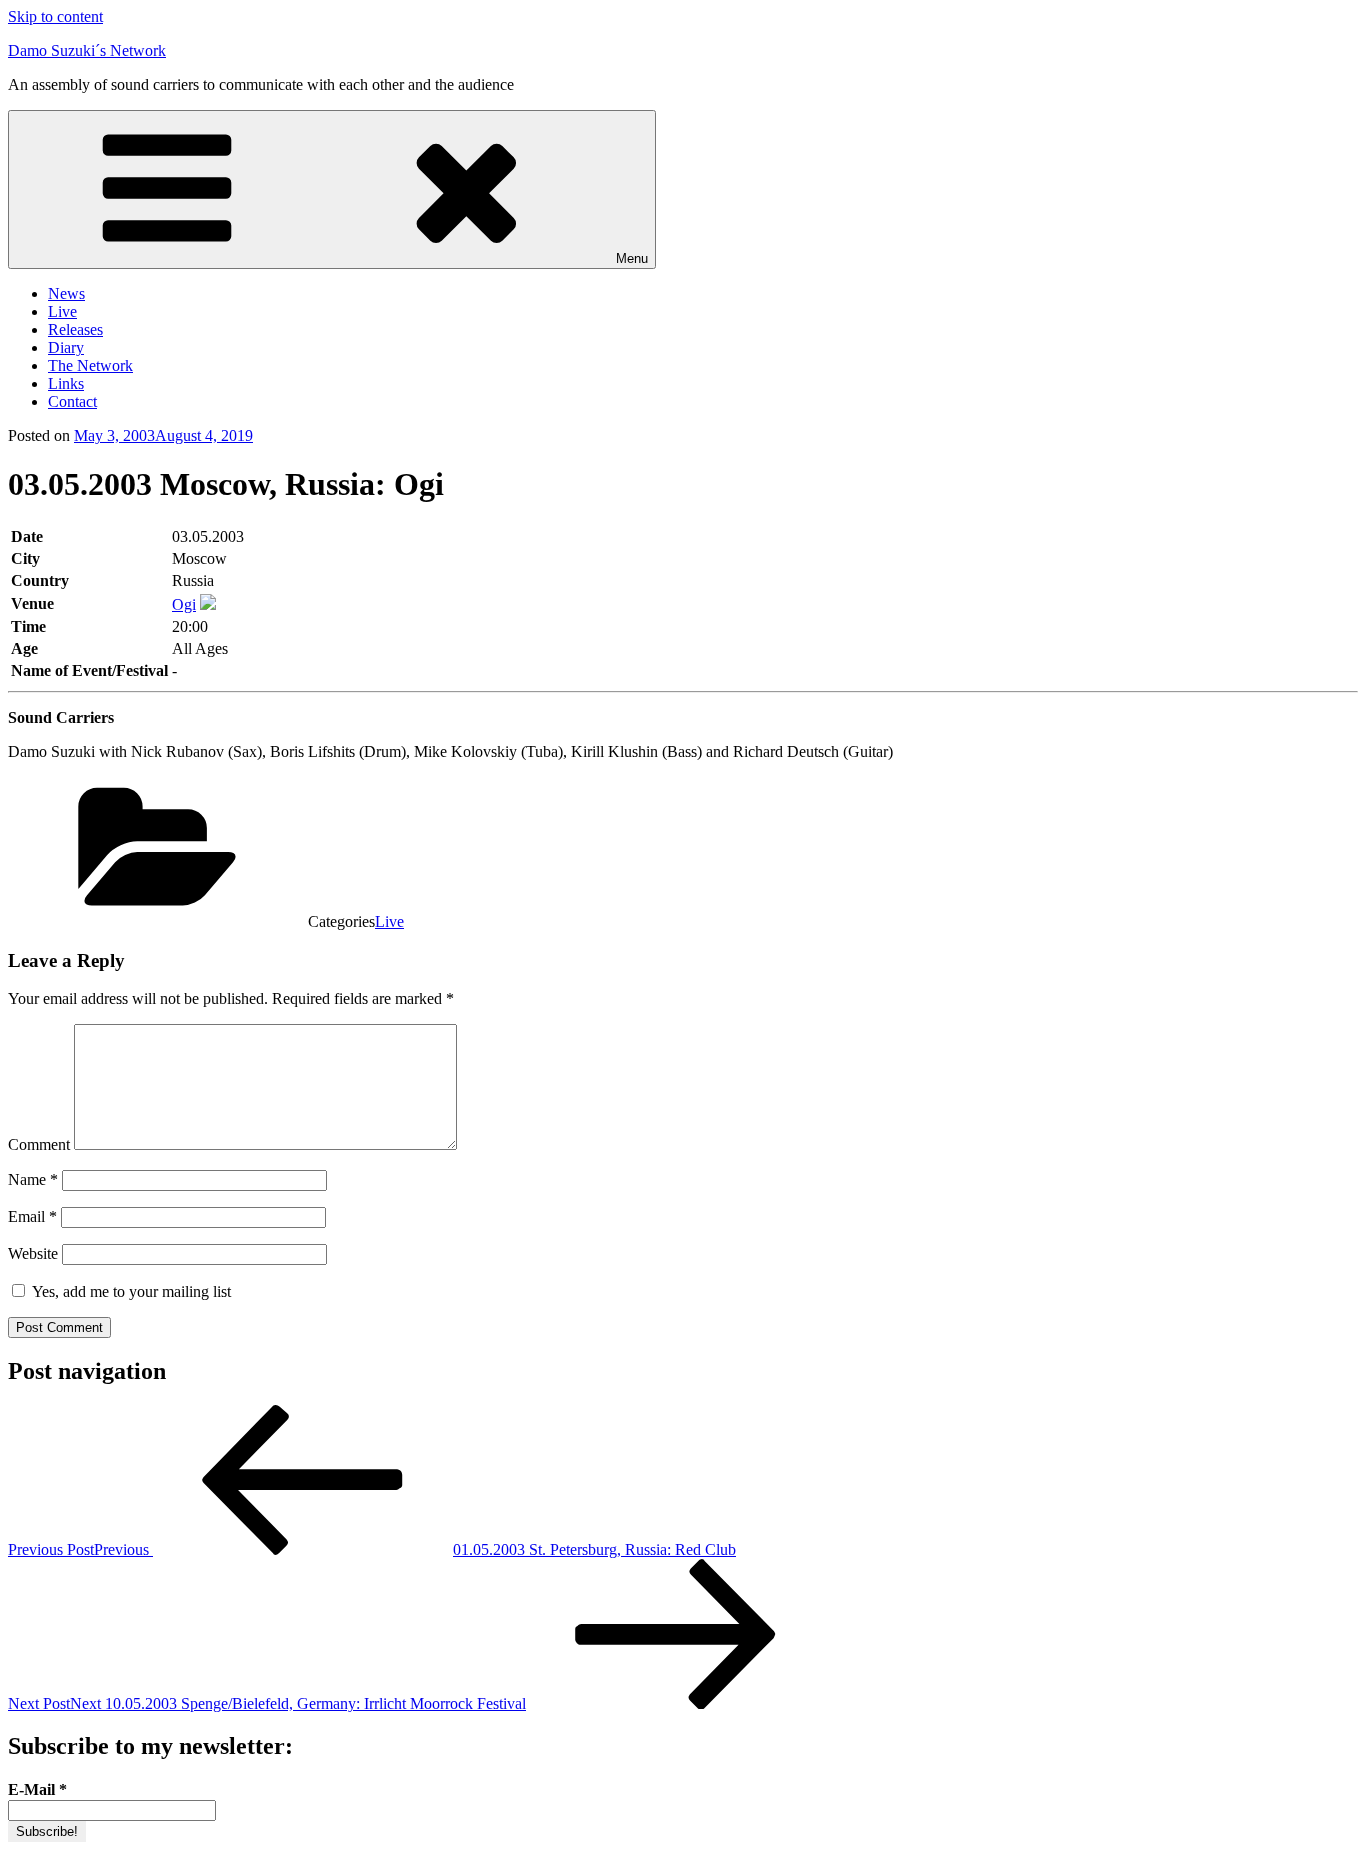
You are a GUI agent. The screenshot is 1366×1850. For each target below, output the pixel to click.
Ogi (184, 604)
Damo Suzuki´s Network (87, 50)
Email (32, 1216)
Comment (39, 1144)
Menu (632, 258)
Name (33, 1179)
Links (66, 383)
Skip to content (55, 16)
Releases (75, 329)
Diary (66, 347)
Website (33, 1253)
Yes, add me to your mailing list (129, 1291)
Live (62, 311)
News (66, 293)
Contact (72, 401)
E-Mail (37, 1789)
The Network (90, 365)
